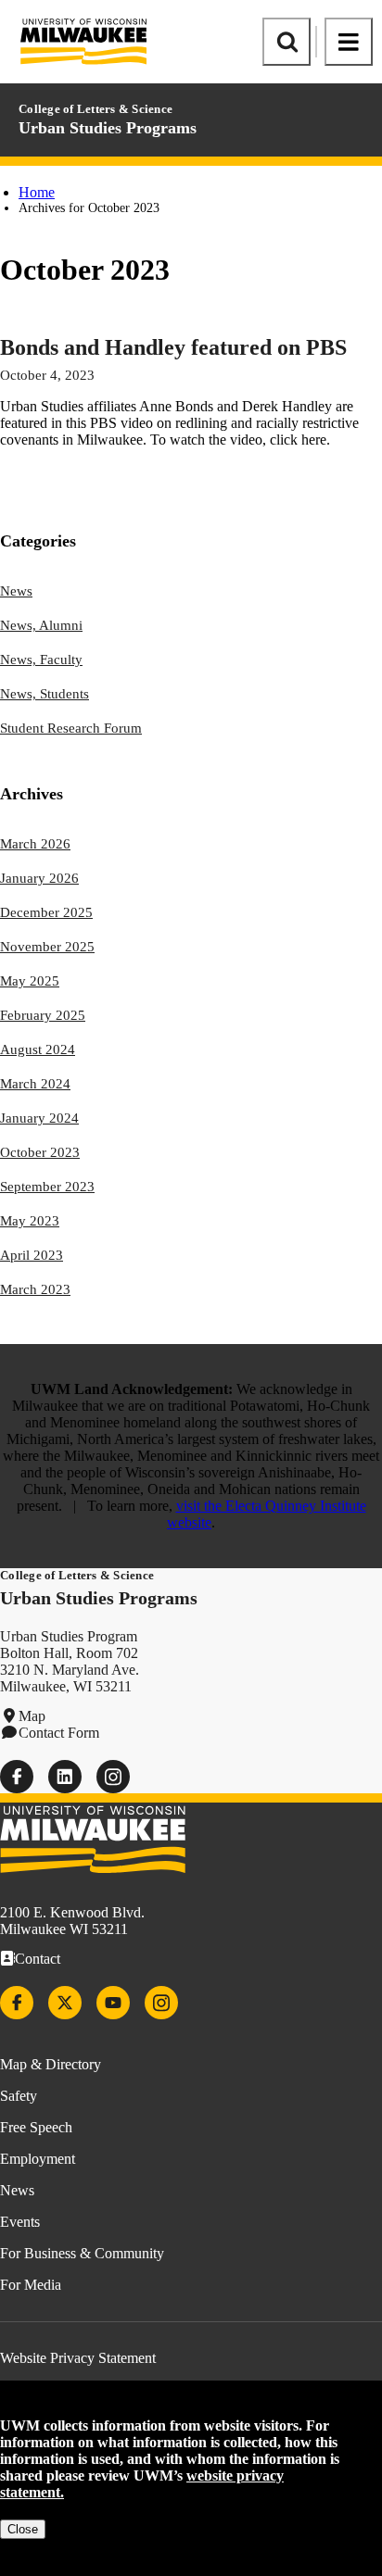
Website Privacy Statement (78, 2358)
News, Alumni (41, 625)
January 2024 (39, 1118)
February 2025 (43, 1015)
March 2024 (35, 1084)
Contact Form (59, 1733)
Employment (38, 2159)
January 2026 (39, 878)
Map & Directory (51, 2064)
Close (23, 2529)
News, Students (45, 694)
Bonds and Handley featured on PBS (173, 347)
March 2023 (35, 1289)
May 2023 (30, 1221)
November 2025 (47, 947)
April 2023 (32, 1255)
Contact (38, 1959)
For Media (31, 2285)
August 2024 (38, 1049)
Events (20, 2222)
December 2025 (46, 912)
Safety (19, 2096)
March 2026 (35, 844)
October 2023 (40, 1152)
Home (37, 192)
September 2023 (47, 1187)
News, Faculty (41, 660)
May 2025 (30, 981)
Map (32, 1716)
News (16, 591)
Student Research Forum (71, 728)
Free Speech (36, 2127)
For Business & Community (82, 2253)
